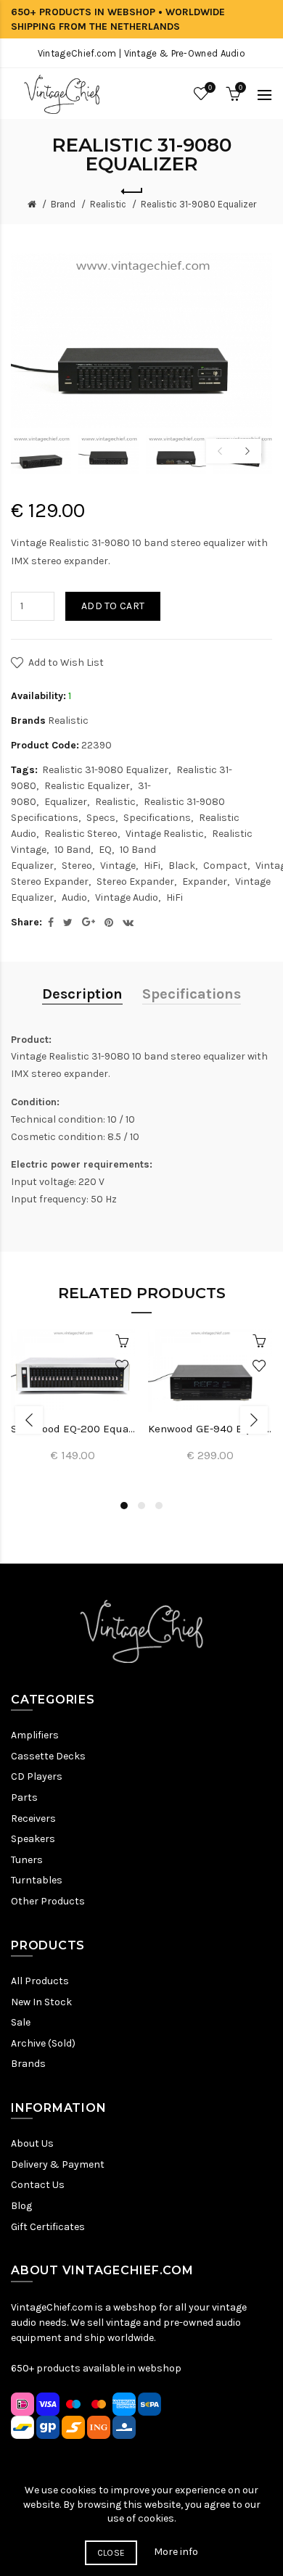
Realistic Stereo (81, 834)
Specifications (157, 818)
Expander (205, 882)
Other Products (48, 1901)
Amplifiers (35, 1735)
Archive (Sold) (43, 2043)
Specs (101, 818)
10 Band (73, 850)
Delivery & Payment (58, 2164)
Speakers (33, 1839)
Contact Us (38, 2185)
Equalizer (66, 802)
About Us (32, 2143)
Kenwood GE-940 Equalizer (210, 1429)
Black (182, 866)
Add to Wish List (66, 662)
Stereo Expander (135, 882)
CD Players (37, 1776)
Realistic (108, 204)
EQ (105, 850)
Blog (21, 2206)
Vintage (118, 866)
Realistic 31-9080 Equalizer (198, 204)
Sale (21, 2022)
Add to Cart (113, 606)
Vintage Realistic (165, 834)
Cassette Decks (48, 1756)
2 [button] (141, 1506)
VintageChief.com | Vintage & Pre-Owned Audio (141, 53)
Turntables (37, 1880)
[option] (41, 454)
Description (82, 994)
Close (111, 2553)
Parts (24, 1797)
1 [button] (124, 1506)
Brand (63, 204)
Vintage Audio (127, 897)
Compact (225, 866)
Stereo (77, 866)
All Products (40, 1981)
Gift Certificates (48, 2227)
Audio (74, 897)
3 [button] (159, 1506)
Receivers (33, 1819)
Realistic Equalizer (87, 786)
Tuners (27, 1860)
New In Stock (41, 2002)
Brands (28, 2064)
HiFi (152, 866)
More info (176, 2552)
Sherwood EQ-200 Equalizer (73, 1429)
